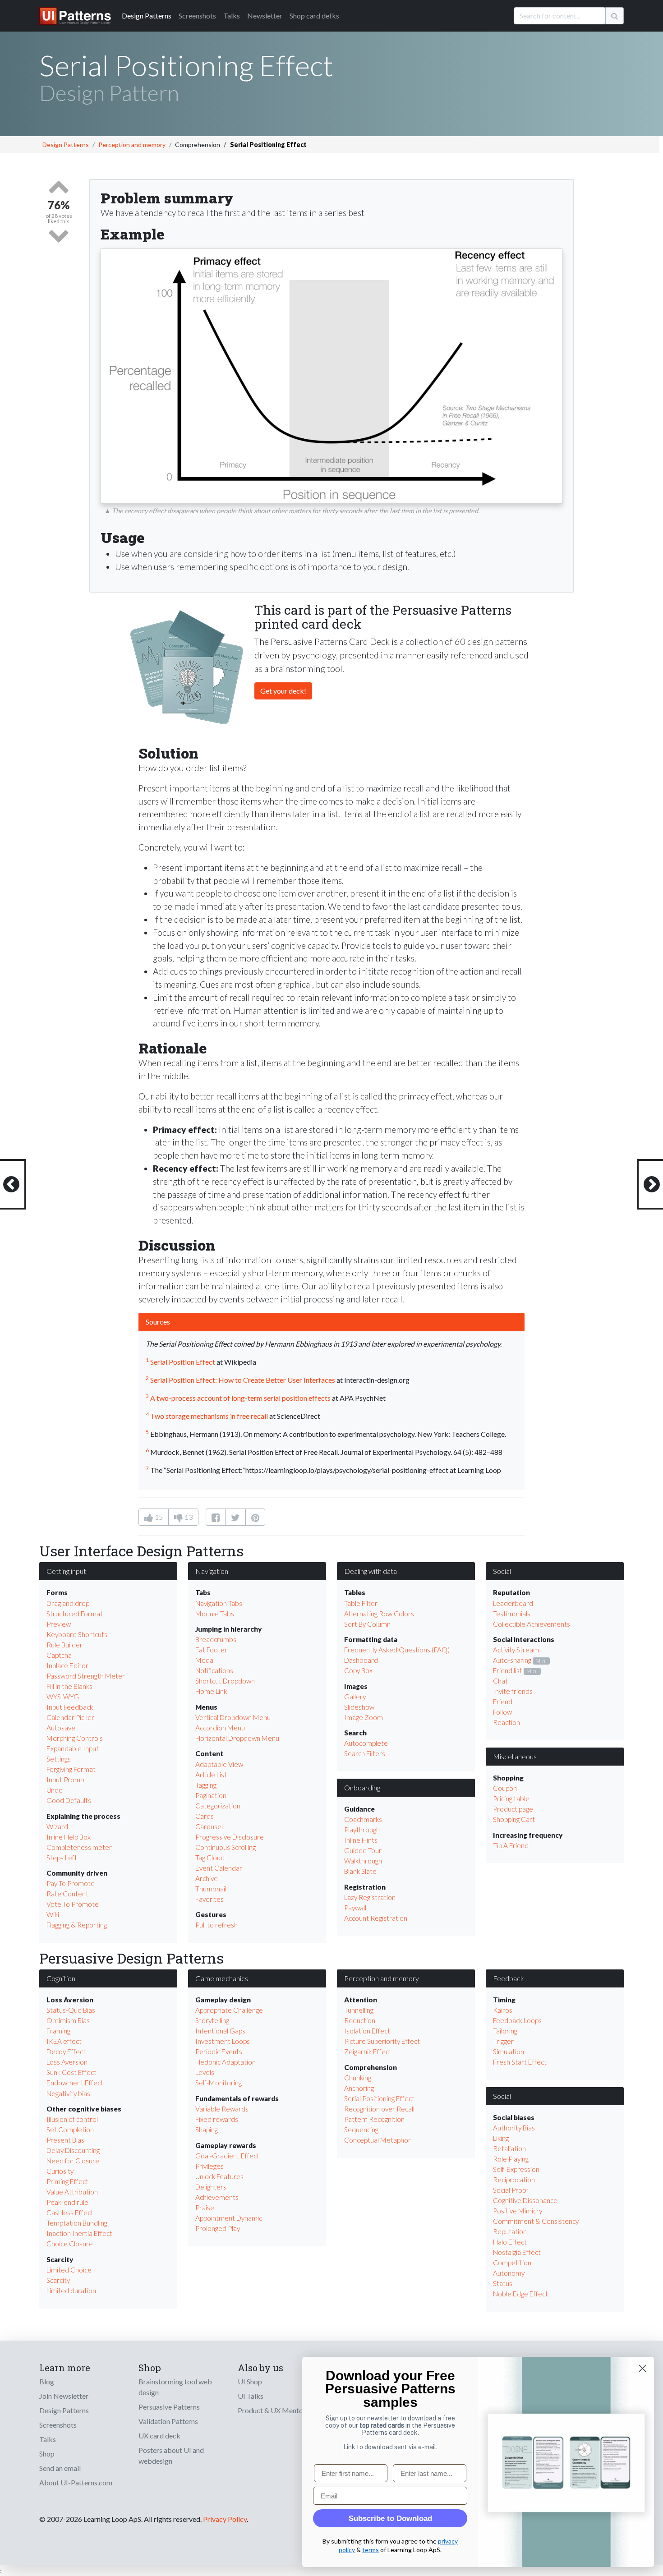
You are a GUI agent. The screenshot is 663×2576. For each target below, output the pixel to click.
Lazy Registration (370, 1897)
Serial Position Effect (183, 1362)
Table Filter (361, 1603)
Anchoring (359, 2088)
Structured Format (75, 1614)
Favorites (209, 1899)
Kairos (503, 2010)
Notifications (214, 1670)
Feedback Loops (517, 2020)
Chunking (358, 2078)
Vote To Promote (73, 1904)
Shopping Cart (514, 1819)
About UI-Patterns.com (76, 2482)
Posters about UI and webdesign (171, 2455)
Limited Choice (69, 2270)
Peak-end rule (67, 2202)
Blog (47, 2381)
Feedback (509, 1978)
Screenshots (197, 16)
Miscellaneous (515, 1756)
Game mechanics (222, 1978)
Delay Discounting (73, 2150)
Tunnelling (359, 2010)
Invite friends (513, 1691)
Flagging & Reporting (77, 1925)
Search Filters (365, 1753)
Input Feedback (70, 1707)
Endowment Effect (75, 2083)
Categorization (218, 1806)
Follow (502, 1712)
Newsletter (265, 16)
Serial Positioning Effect (379, 2098)
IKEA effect (64, 2041)
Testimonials (512, 1614)
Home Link (211, 1691)
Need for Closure (73, 2161)
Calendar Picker (70, 1717)
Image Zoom (364, 1717)
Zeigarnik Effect (368, 2052)
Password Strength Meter (86, 1676)
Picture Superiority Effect (382, 2041)
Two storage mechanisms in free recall (209, 1416)
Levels (205, 2072)
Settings (59, 1759)
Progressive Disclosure (230, 1837)
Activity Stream (516, 1650)
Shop (47, 2454)
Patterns (147, 16)
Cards (205, 1816)
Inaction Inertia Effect (79, 2233)
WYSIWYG (63, 1697)
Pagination (211, 1795)
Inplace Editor (67, 1665)
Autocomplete (366, 1743)
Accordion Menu (220, 1728)
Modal (205, 1660)
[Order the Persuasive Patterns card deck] (187, 663)
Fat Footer (211, 1650)
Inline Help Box (69, 1837)
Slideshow (359, 1707)
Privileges (209, 2166)
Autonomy (509, 2273)
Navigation (212, 1571)
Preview (59, 1624)
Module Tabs (215, 1614)
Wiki (53, 1914)
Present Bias (65, 2140)
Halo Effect (510, 2242)
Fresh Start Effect (520, 2062)
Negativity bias (68, 2093)
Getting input (66, 1571)
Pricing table (511, 1799)
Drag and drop (68, 1603)
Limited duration (71, 2291)
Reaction (506, 1722)
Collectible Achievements (532, 1624)
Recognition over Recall (379, 2109)
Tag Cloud (210, 1858)
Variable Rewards (222, 2109)
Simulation (509, 2052)
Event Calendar (219, 1868)
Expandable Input (73, 1748)
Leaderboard (513, 1603)
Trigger (503, 2041)
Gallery (355, 1697)
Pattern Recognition (374, 2119)
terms (371, 2550)
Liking (501, 2138)
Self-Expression (516, 2169)
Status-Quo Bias (71, 2010)
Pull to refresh (216, 1925)
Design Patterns (66, 145)
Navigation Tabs (219, 1603)
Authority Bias (514, 2128)
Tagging (206, 1785)
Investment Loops (223, 2041)
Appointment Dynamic (229, 2218)
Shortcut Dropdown (225, 1681)
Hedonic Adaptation (226, 2062)
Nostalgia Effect (517, 2252)
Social (502, 1571)
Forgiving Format (71, 1769)
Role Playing (511, 2159)
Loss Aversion (67, 2062)
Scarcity (58, 2280)
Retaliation (509, 2148)
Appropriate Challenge (229, 2010)
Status (503, 2283)
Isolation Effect (367, 2031)
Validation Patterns (168, 2421)
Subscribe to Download (390, 2518)
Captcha (59, 1655)
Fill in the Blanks (69, 1686)
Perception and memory (132, 145)
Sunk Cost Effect (71, 2072)
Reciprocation (514, 2180)
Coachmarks (363, 1819)
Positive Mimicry (518, 2211)
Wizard (57, 1826)
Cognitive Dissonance (525, 2200)
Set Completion (70, 2130)
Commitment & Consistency (536, 2221)
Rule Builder (64, 1645)
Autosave (61, 1728)
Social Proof (511, 2190)
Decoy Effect (66, 2052)
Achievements (217, 2197)
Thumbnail (211, 1889)
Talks (232, 16)
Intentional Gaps (220, 2031)
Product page (513, 1809)
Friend (503, 1702)
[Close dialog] (642, 2368)
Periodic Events (219, 2052)
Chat (500, 1681)
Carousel (209, 1826)
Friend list (508, 1670)
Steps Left (62, 1858)
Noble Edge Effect (520, 2294)
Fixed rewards (217, 2119)
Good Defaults (69, 1800)
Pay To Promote (71, 1883)
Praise (205, 2208)
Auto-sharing (512, 1660)
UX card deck (159, 2436)
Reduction (360, 2020)
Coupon (505, 1788)
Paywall (355, 1908)
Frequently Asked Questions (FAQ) (397, 1650)
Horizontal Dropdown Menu (237, 1738)
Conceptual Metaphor (378, 2140)
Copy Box (358, 1670)
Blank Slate (360, 1871)
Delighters (211, 2187)
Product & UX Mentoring (276, 2410)
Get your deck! (283, 691)
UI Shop (250, 2381)
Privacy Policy (225, 2519)
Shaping (207, 2130)
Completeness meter (79, 1847)
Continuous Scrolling (226, 1847)
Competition (512, 2263)
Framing (58, 2031)
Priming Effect (67, 2181)
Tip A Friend (511, 1845)
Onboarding (362, 1787)
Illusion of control (72, 2119)
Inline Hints (361, 1840)
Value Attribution (72, 2192)
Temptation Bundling (77, 2223)
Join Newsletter (64, 2396)
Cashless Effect (70, 2213)
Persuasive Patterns (169, 2407)
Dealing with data (371, 1571)
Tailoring (505, 2031)
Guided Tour (363, 1850)
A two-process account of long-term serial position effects (240, 1398)
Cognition (61, 1978)
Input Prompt (67, 1780)
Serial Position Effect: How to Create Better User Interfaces (243, 1380)
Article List (211, 1775)
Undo (55, 1790)
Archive (207, 1878)
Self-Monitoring (219, 2083)
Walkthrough (363, 1861)
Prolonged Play (218, 2228)
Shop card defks (314, 16)
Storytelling (212, 2020)
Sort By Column (367, 1624)
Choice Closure (70, 2244)
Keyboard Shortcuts (77, 1634)
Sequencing (361, 2130)
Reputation (510, 2231)
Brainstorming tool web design (175, 2387)
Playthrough (362, 1830)
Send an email (60, 2468)
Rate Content (67, 1894)
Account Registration (376, 1918)
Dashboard (361, 1660)
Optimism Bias (68, 2020)
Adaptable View (219, 1764)
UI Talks (251, 2396)
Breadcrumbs (216, 1639)
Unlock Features (219, 2176)
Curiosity (60, 2171)
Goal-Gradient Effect (227, 2156)
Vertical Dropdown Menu (233, 1717)
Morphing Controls (75, 1738)
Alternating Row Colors (379, 1614)
